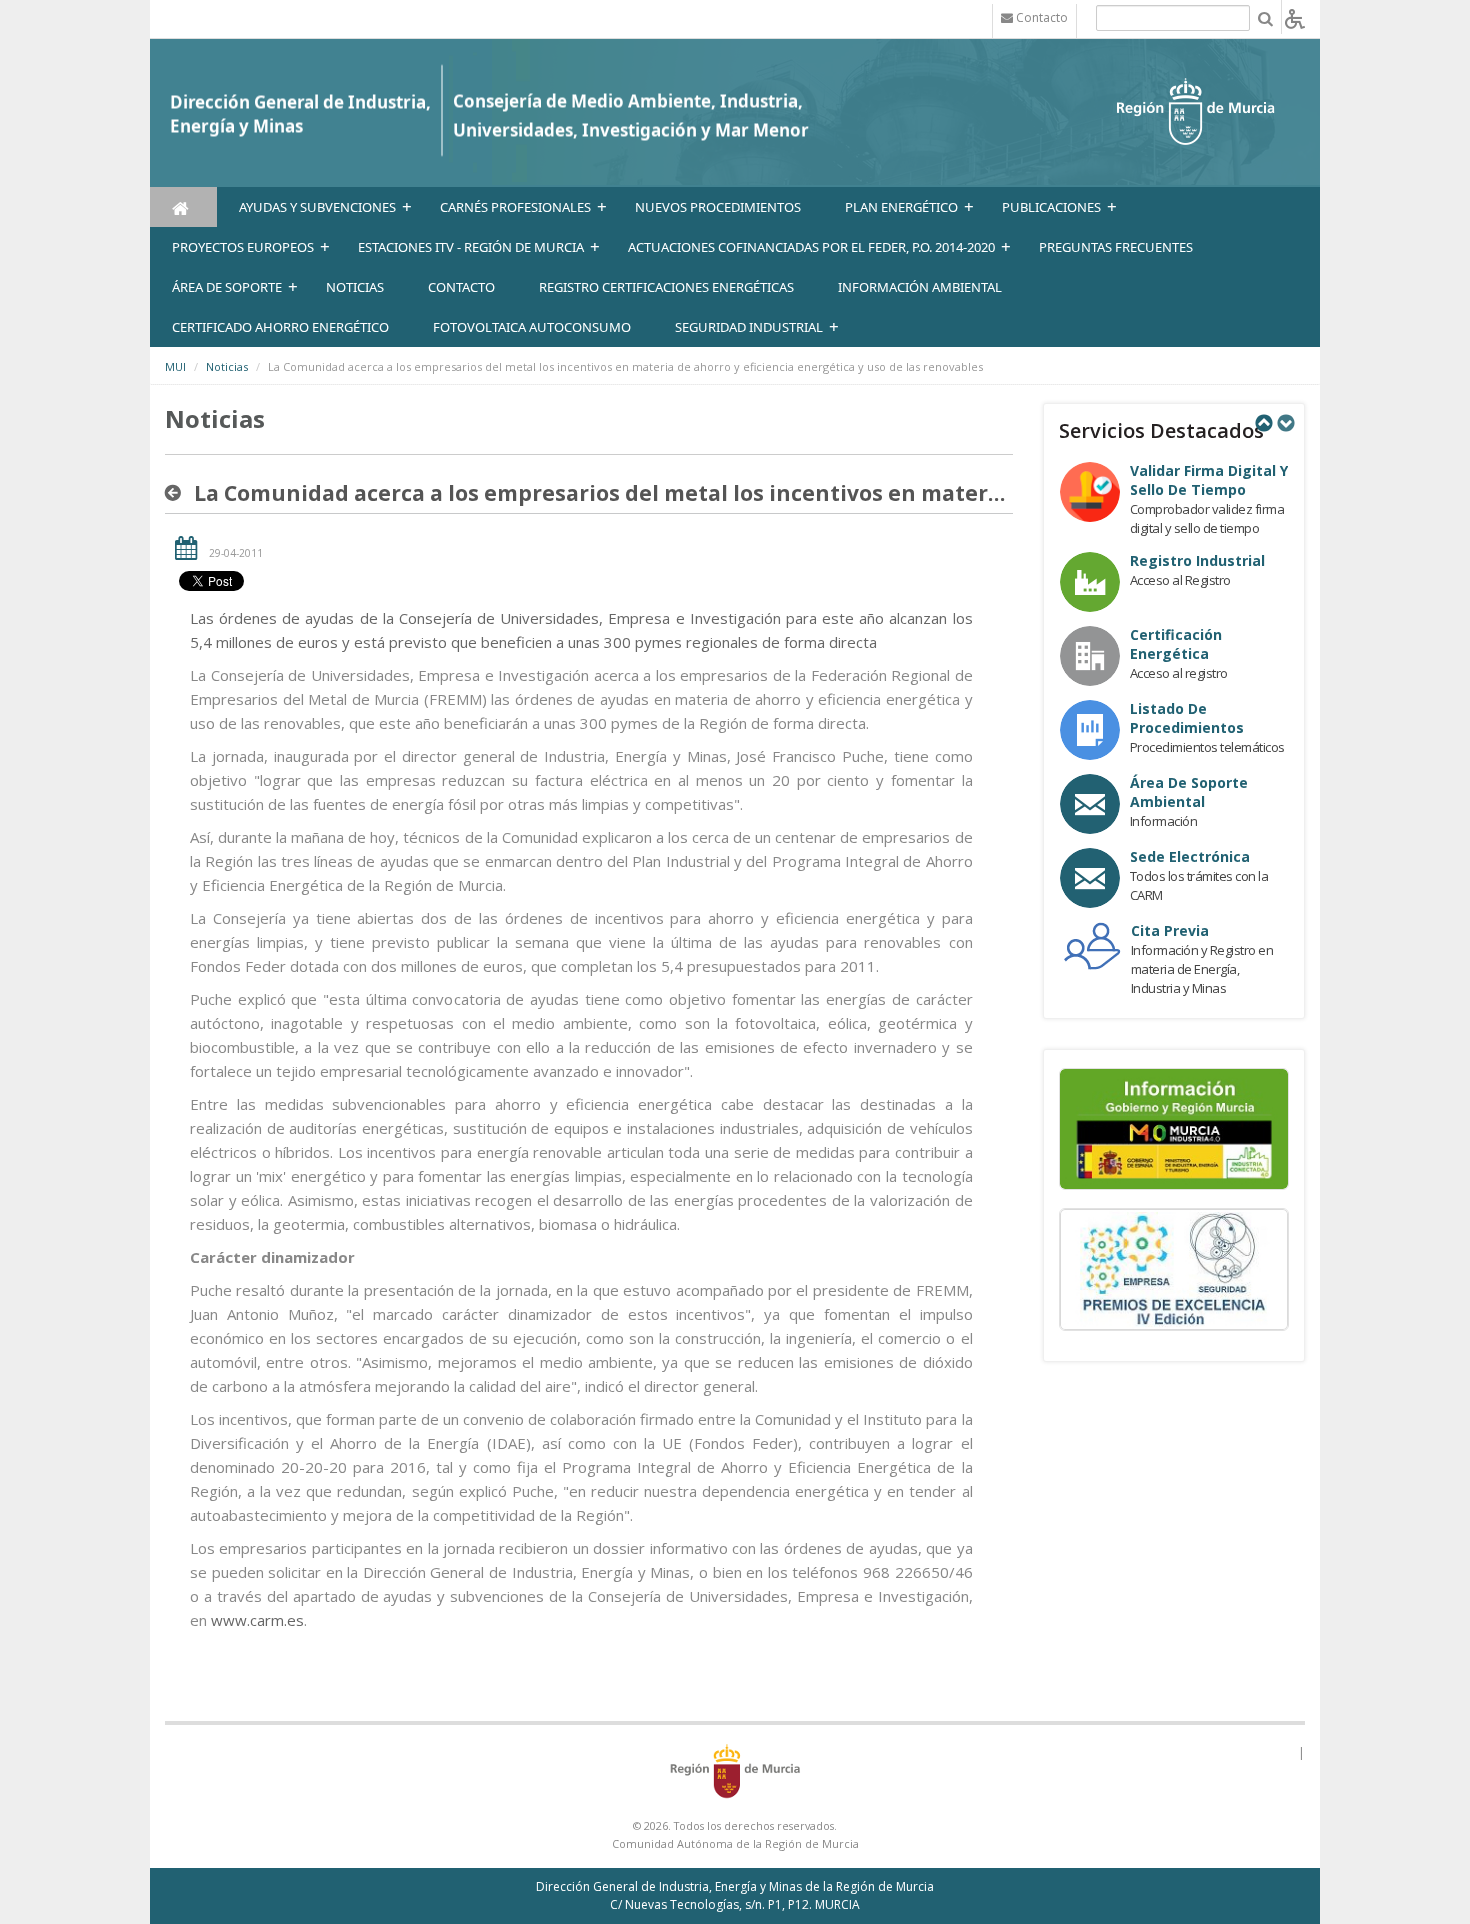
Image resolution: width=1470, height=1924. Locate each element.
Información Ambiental (920, 287)
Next (1285, 423)
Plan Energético (901, 207)
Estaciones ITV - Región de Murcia (471, 247)
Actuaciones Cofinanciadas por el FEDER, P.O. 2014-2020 (811, 247)
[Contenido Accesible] (1295, 17)
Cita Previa (1170, 930)
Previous (1263, 423)
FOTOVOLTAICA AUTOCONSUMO (532, 327)
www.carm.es (257, 1620)
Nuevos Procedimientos (718, 207)
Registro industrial (1197, 560)
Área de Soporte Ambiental (1189, 792)
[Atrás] (177, 493)
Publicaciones (1051, 207)
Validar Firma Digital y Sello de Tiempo (1209, 480)
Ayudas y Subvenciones (317, 207)
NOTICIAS (355, 287)
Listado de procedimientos (1187, 718)
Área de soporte (227, 287)
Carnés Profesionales (515, 207)
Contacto (461, 287)
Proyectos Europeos (243, 247)
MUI (175, 366)
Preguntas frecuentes (1116, 247)
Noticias (227, 366)
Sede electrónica (1190, 856)
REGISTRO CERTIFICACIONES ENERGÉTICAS (666, 287)
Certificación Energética (1176, 644)
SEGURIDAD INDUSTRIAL (749, 327)
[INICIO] (183, 207)
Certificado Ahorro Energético (280, 327)
